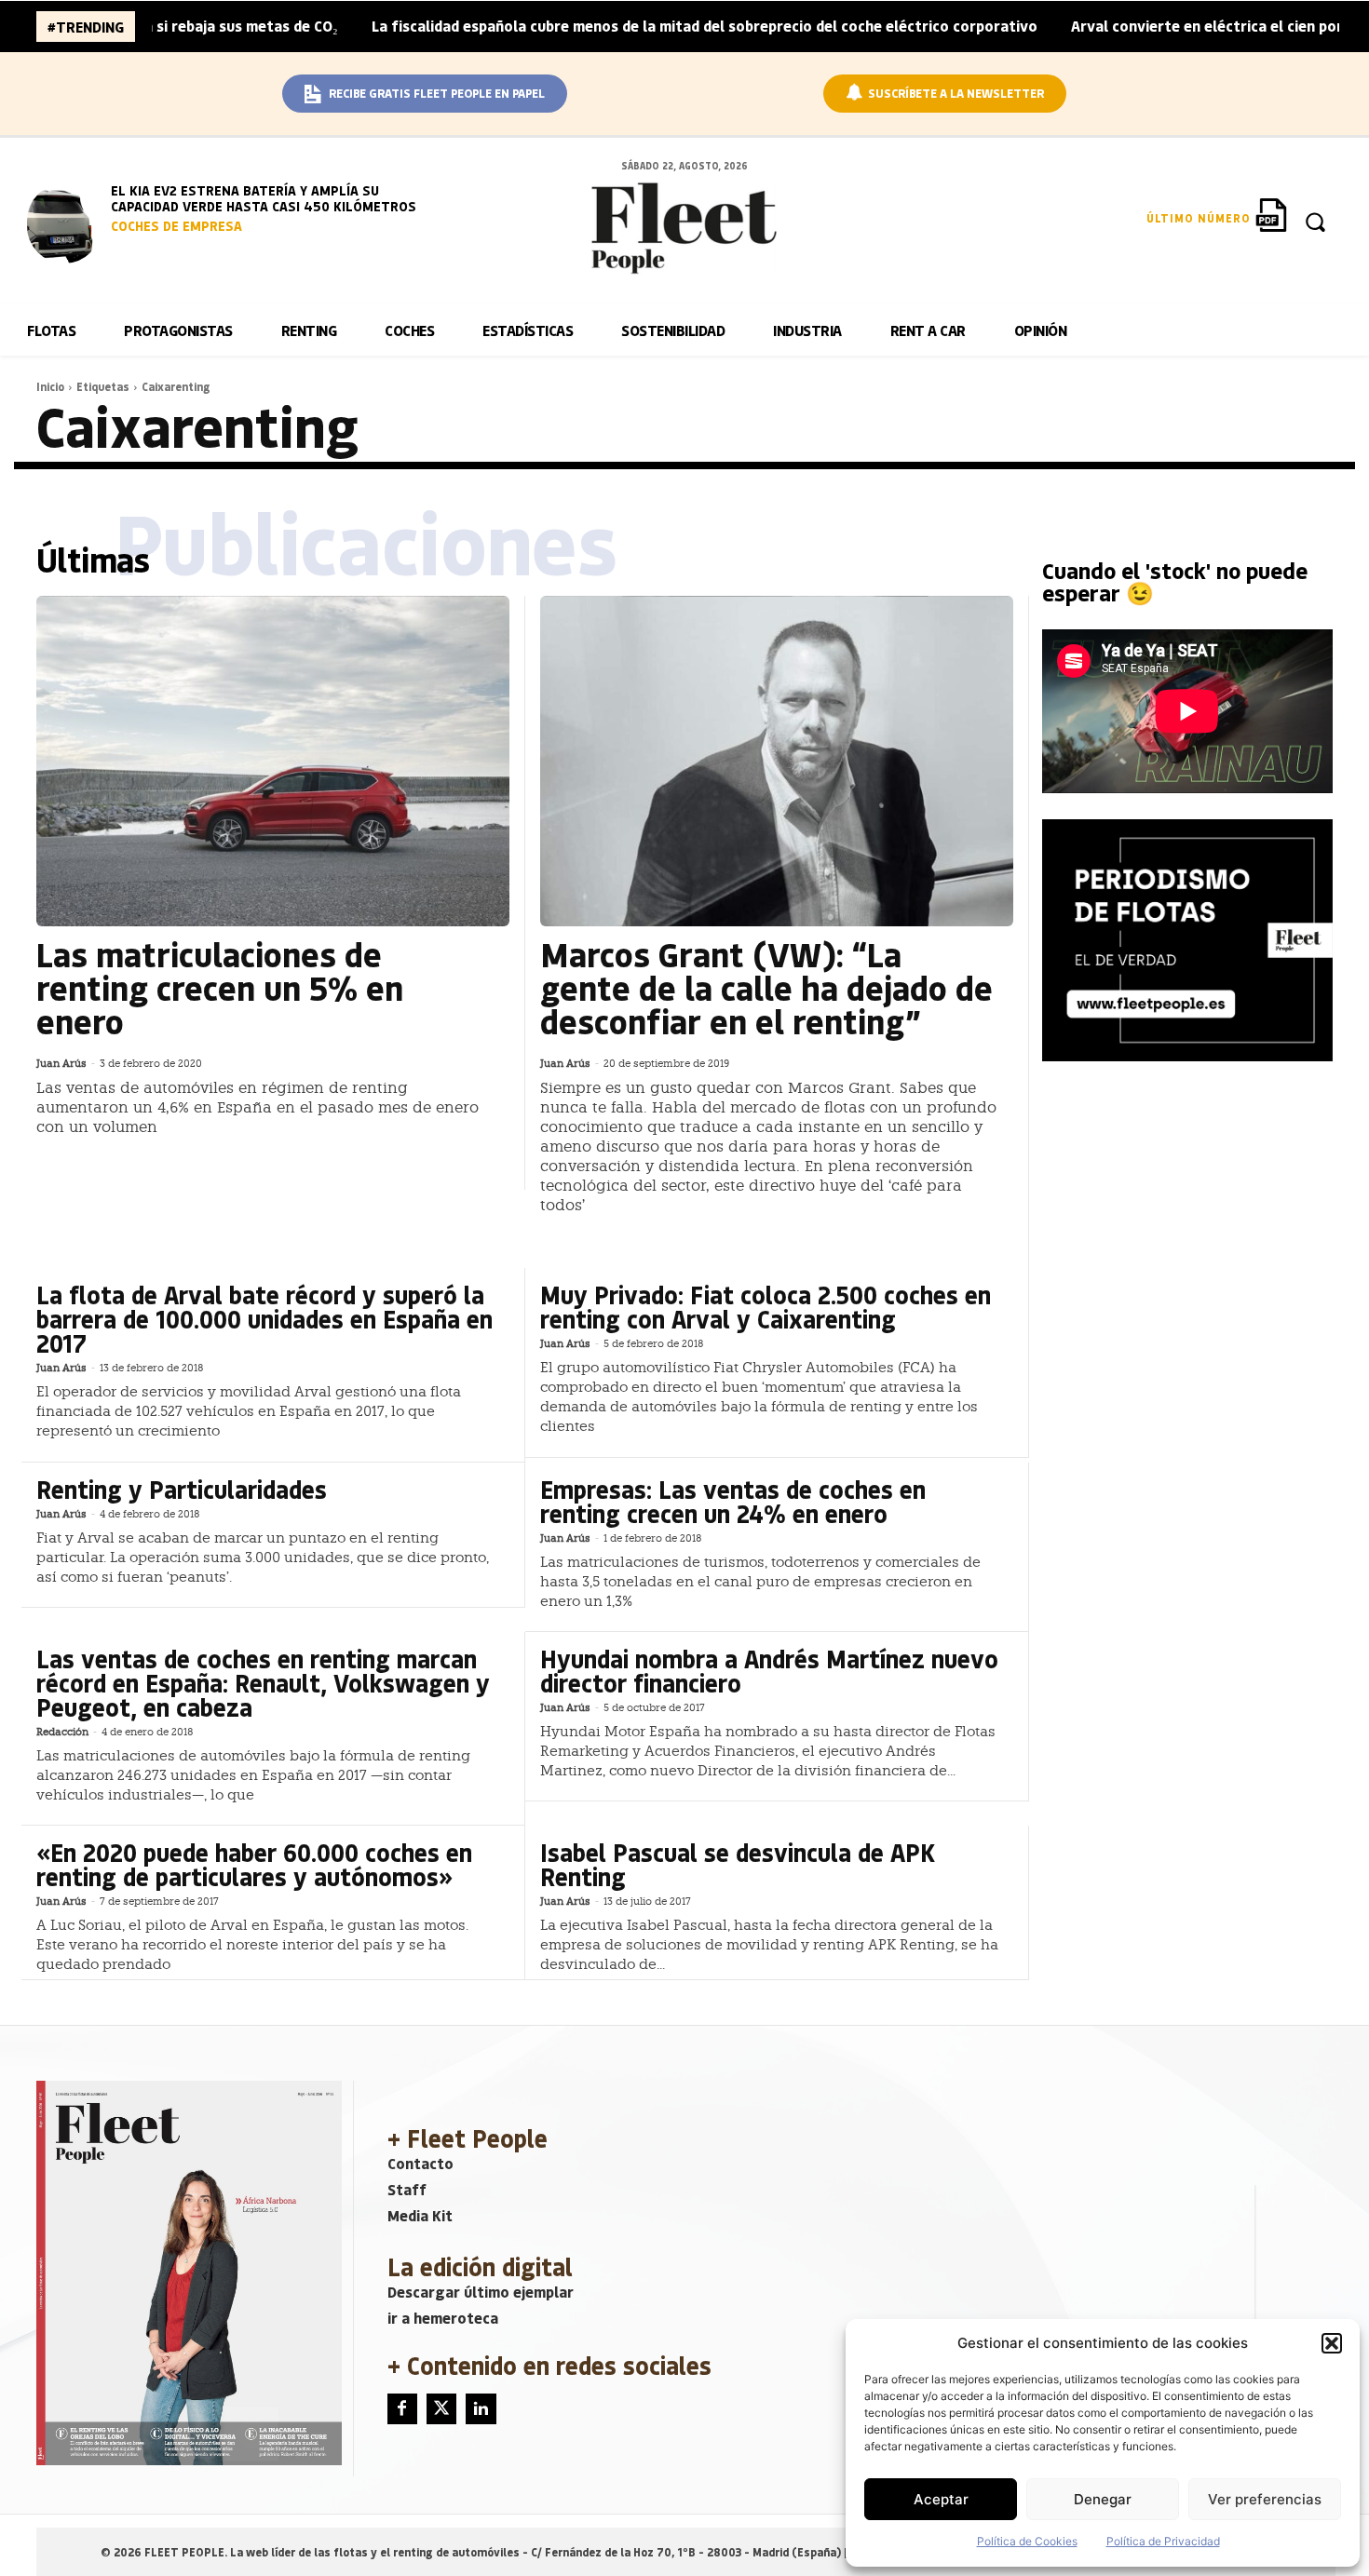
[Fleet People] (684, 228)
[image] (64, 223)
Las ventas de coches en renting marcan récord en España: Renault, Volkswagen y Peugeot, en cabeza (263, 1683)
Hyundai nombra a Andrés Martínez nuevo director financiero (769, 1671)
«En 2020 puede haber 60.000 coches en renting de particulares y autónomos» (254, 1864)
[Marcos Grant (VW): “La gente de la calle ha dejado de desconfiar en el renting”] (777, 762)
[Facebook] (402, 2408)
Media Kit (420, 2215)
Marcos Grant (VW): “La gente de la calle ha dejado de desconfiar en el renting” (766, 987)
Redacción (62, 1732)
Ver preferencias (1265, 2499)
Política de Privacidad (1163, 2541)
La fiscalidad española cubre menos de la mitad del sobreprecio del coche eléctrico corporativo (624, 26)
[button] (1332, 2343)
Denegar (1103, 2499)
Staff (407, 2189)
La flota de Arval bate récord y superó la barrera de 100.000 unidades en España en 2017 (264, 1319)
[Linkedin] (481, 2408)
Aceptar (941, 2499)
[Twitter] (441, 2408)
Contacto (420, 2163)
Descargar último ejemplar (481, 2292)
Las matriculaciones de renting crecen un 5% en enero (220, 987)
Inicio (50, 386)
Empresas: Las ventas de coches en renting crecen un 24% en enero (733, 1501)
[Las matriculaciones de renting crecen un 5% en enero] (273, 762)
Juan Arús (61, 1064)
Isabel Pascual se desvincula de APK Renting (738, 1864)
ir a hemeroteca (443, 2318)
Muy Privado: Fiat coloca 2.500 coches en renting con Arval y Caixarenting (766, 1307)
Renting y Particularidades (182, 1489)
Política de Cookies (1027, 2541)
